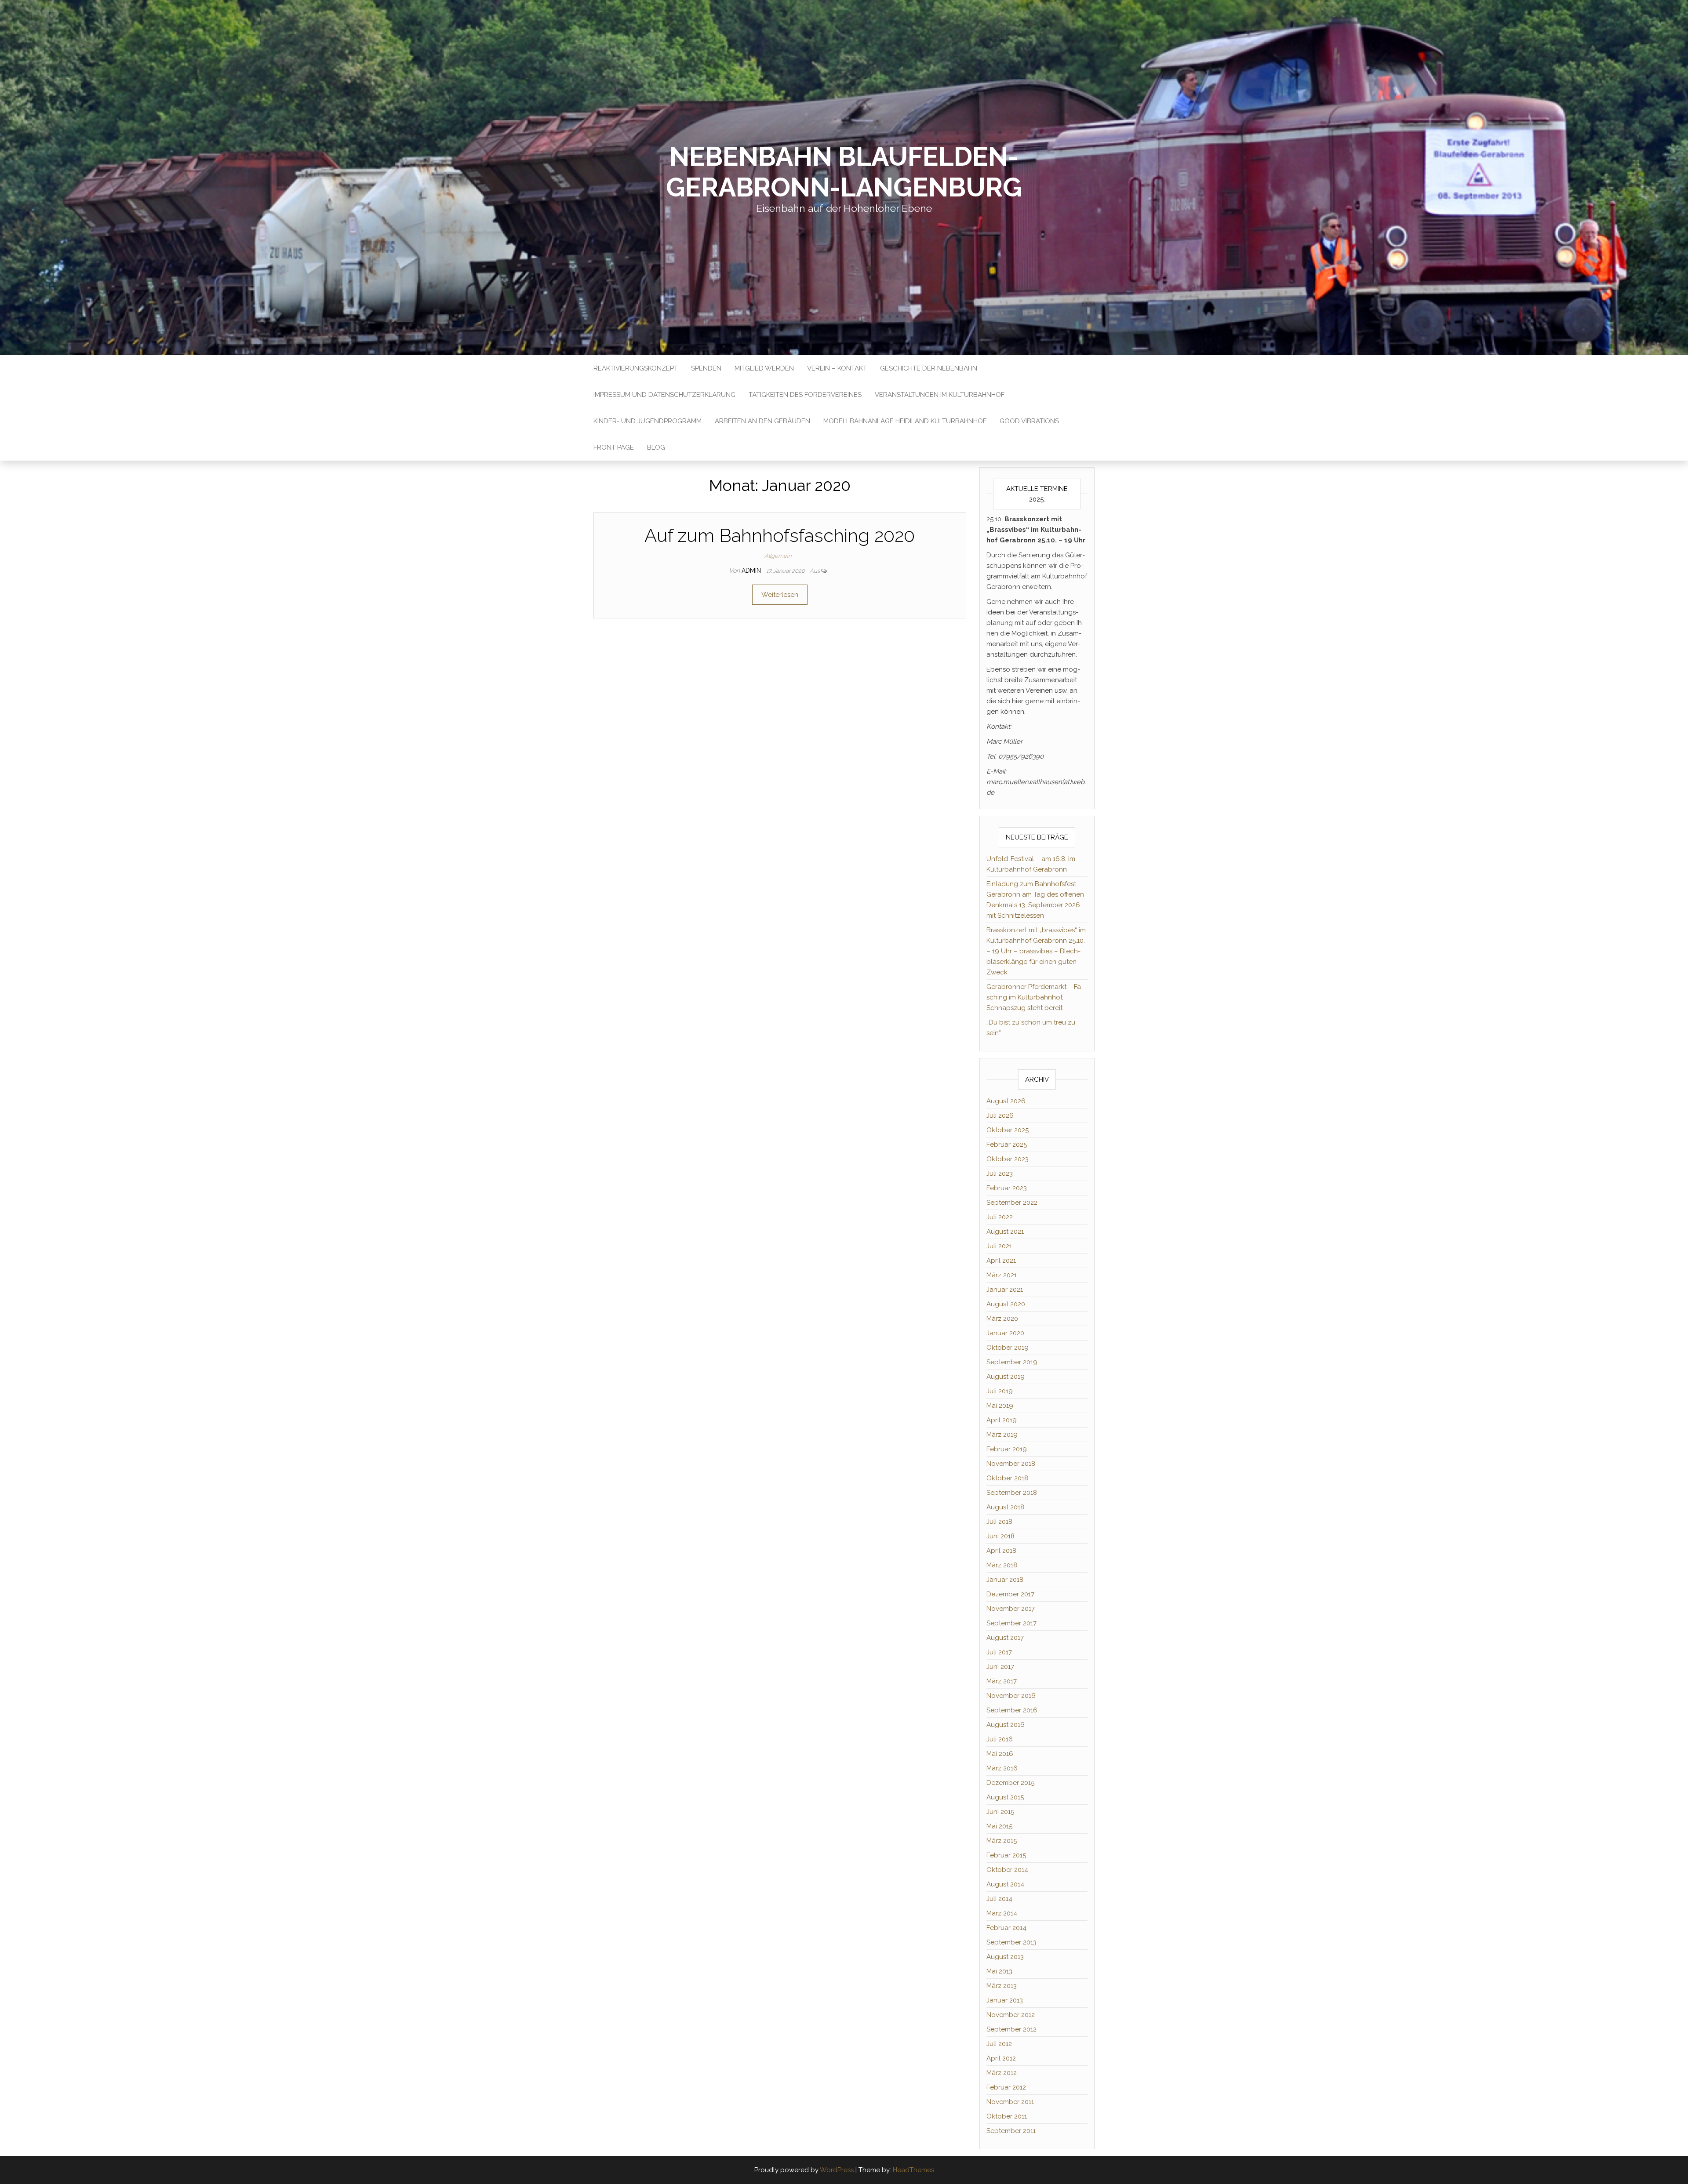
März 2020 (1002, 1319)
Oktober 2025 (1008, 1130)
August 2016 (1006, 1725)
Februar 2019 (1007, 1449)
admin (752, 571)
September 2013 (1011, 1942)
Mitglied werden (764, 368)
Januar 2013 (1005, 2000)
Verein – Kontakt (837, 368)
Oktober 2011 (1007, 2116)
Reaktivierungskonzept (636, 368)
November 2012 (1011, 2015)
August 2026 (1006, 1101)
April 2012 (1001, 2058)
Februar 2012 (1006, 2087)
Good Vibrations (1029, 421)
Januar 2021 (1005, 1290)
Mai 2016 (1000, 1754)
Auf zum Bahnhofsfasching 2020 (780, 536)
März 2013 (1002, 1986)
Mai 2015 (999, 1826)
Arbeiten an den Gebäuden (762, 421)
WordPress (837, 2170)
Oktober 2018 (1007, 1478)
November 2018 (1011, 1464)
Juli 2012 (999, 2044)
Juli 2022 (1000, 1217)
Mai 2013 (999, 1971)
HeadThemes (913, 2170)
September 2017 (1011, 1623)
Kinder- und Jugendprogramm (648, 421)
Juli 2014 (999, 1899)
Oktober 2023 (1008, 1159)
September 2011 (1011, 2131)
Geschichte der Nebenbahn (929, 368)
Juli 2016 (1000, 1739)
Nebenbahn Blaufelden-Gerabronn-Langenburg (844, 172)
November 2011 (1010, 2102)
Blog (656, 447)
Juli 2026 (1000, 1116)
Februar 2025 (1007, 1145)
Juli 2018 (999, 1522)
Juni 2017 (1000, 1667)
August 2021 (1005, 1232)
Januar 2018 (1005, 1580)
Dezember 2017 (1010, 1594)
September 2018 (1012, 1493)
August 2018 (1005, 1507)
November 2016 (1011, 1696)
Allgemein (778, 556)
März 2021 (1002, 1275)
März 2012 (1002, 2073)
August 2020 (1006, 1304)
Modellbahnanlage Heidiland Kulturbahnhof (905, 421)
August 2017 (1005, 1638)
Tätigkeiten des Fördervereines (805, 395)
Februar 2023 (1007, 1188)
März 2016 (1002, 1768)
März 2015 (1002, 1841)
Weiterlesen (780, 595)
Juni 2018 (1000, 1536)
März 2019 (1002, 1435)
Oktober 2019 (1008, 1348)
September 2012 (1011, 2029)
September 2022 (1012, 1203)
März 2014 (1002, 1913)
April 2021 (1001, 1261)
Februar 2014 (1006, 1928)
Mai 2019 (1000, 1406)
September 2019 (1012, 1362)
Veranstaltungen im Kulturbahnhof (940, 395)
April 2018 (1001, 1551)
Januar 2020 (1005, 1333)
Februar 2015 (1006, 1855)
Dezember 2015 (1010, 1783)
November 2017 (1011, 1609)
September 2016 (1012, 1710)
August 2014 (1005, 1884)
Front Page (614, 447)
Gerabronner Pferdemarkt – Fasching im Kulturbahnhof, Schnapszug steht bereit (1035, 997)
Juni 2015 (1000, 1812)
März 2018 (1002, 1565)
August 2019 (1006, 1377)
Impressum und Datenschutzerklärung (664, 395)
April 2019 (1002, 1420)
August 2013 (1005, 1957)
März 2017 (1002, 1681)
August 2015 (1005, 1797)
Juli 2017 (999, 1652)
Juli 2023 (1000, 1174)
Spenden (706, 368)
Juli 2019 (1000, 1391)
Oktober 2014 (1007, 1870)
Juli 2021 (999, 1246)
